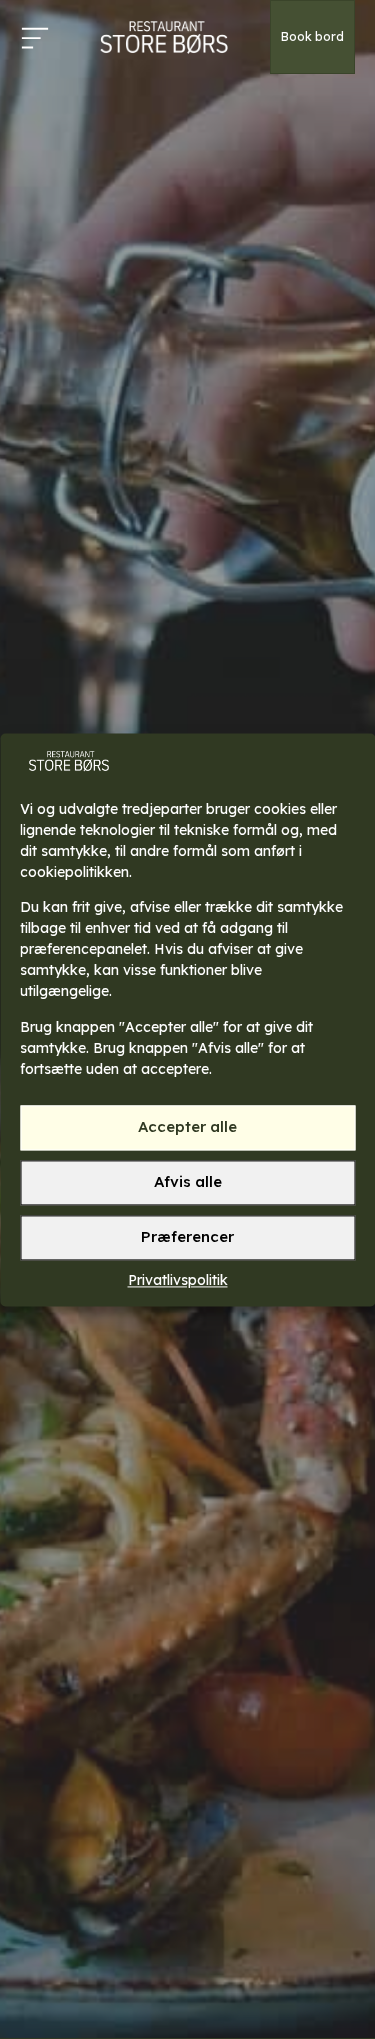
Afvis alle (188, 1182)
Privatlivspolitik (178, 1280)
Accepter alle (187, 1127)
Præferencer (187, 1237)
